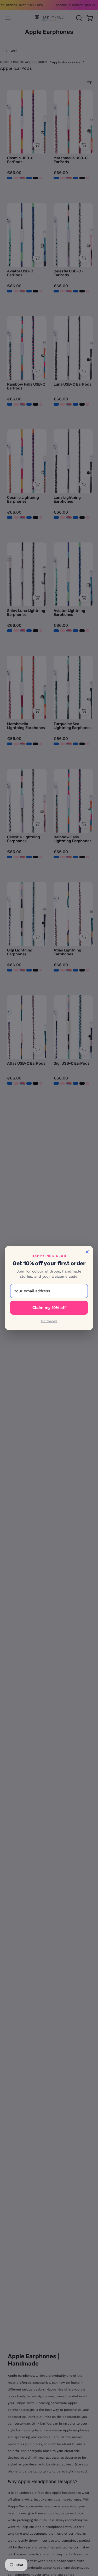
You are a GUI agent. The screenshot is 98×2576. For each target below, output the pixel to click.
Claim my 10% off (49, 1308)
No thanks (49, 1321)
